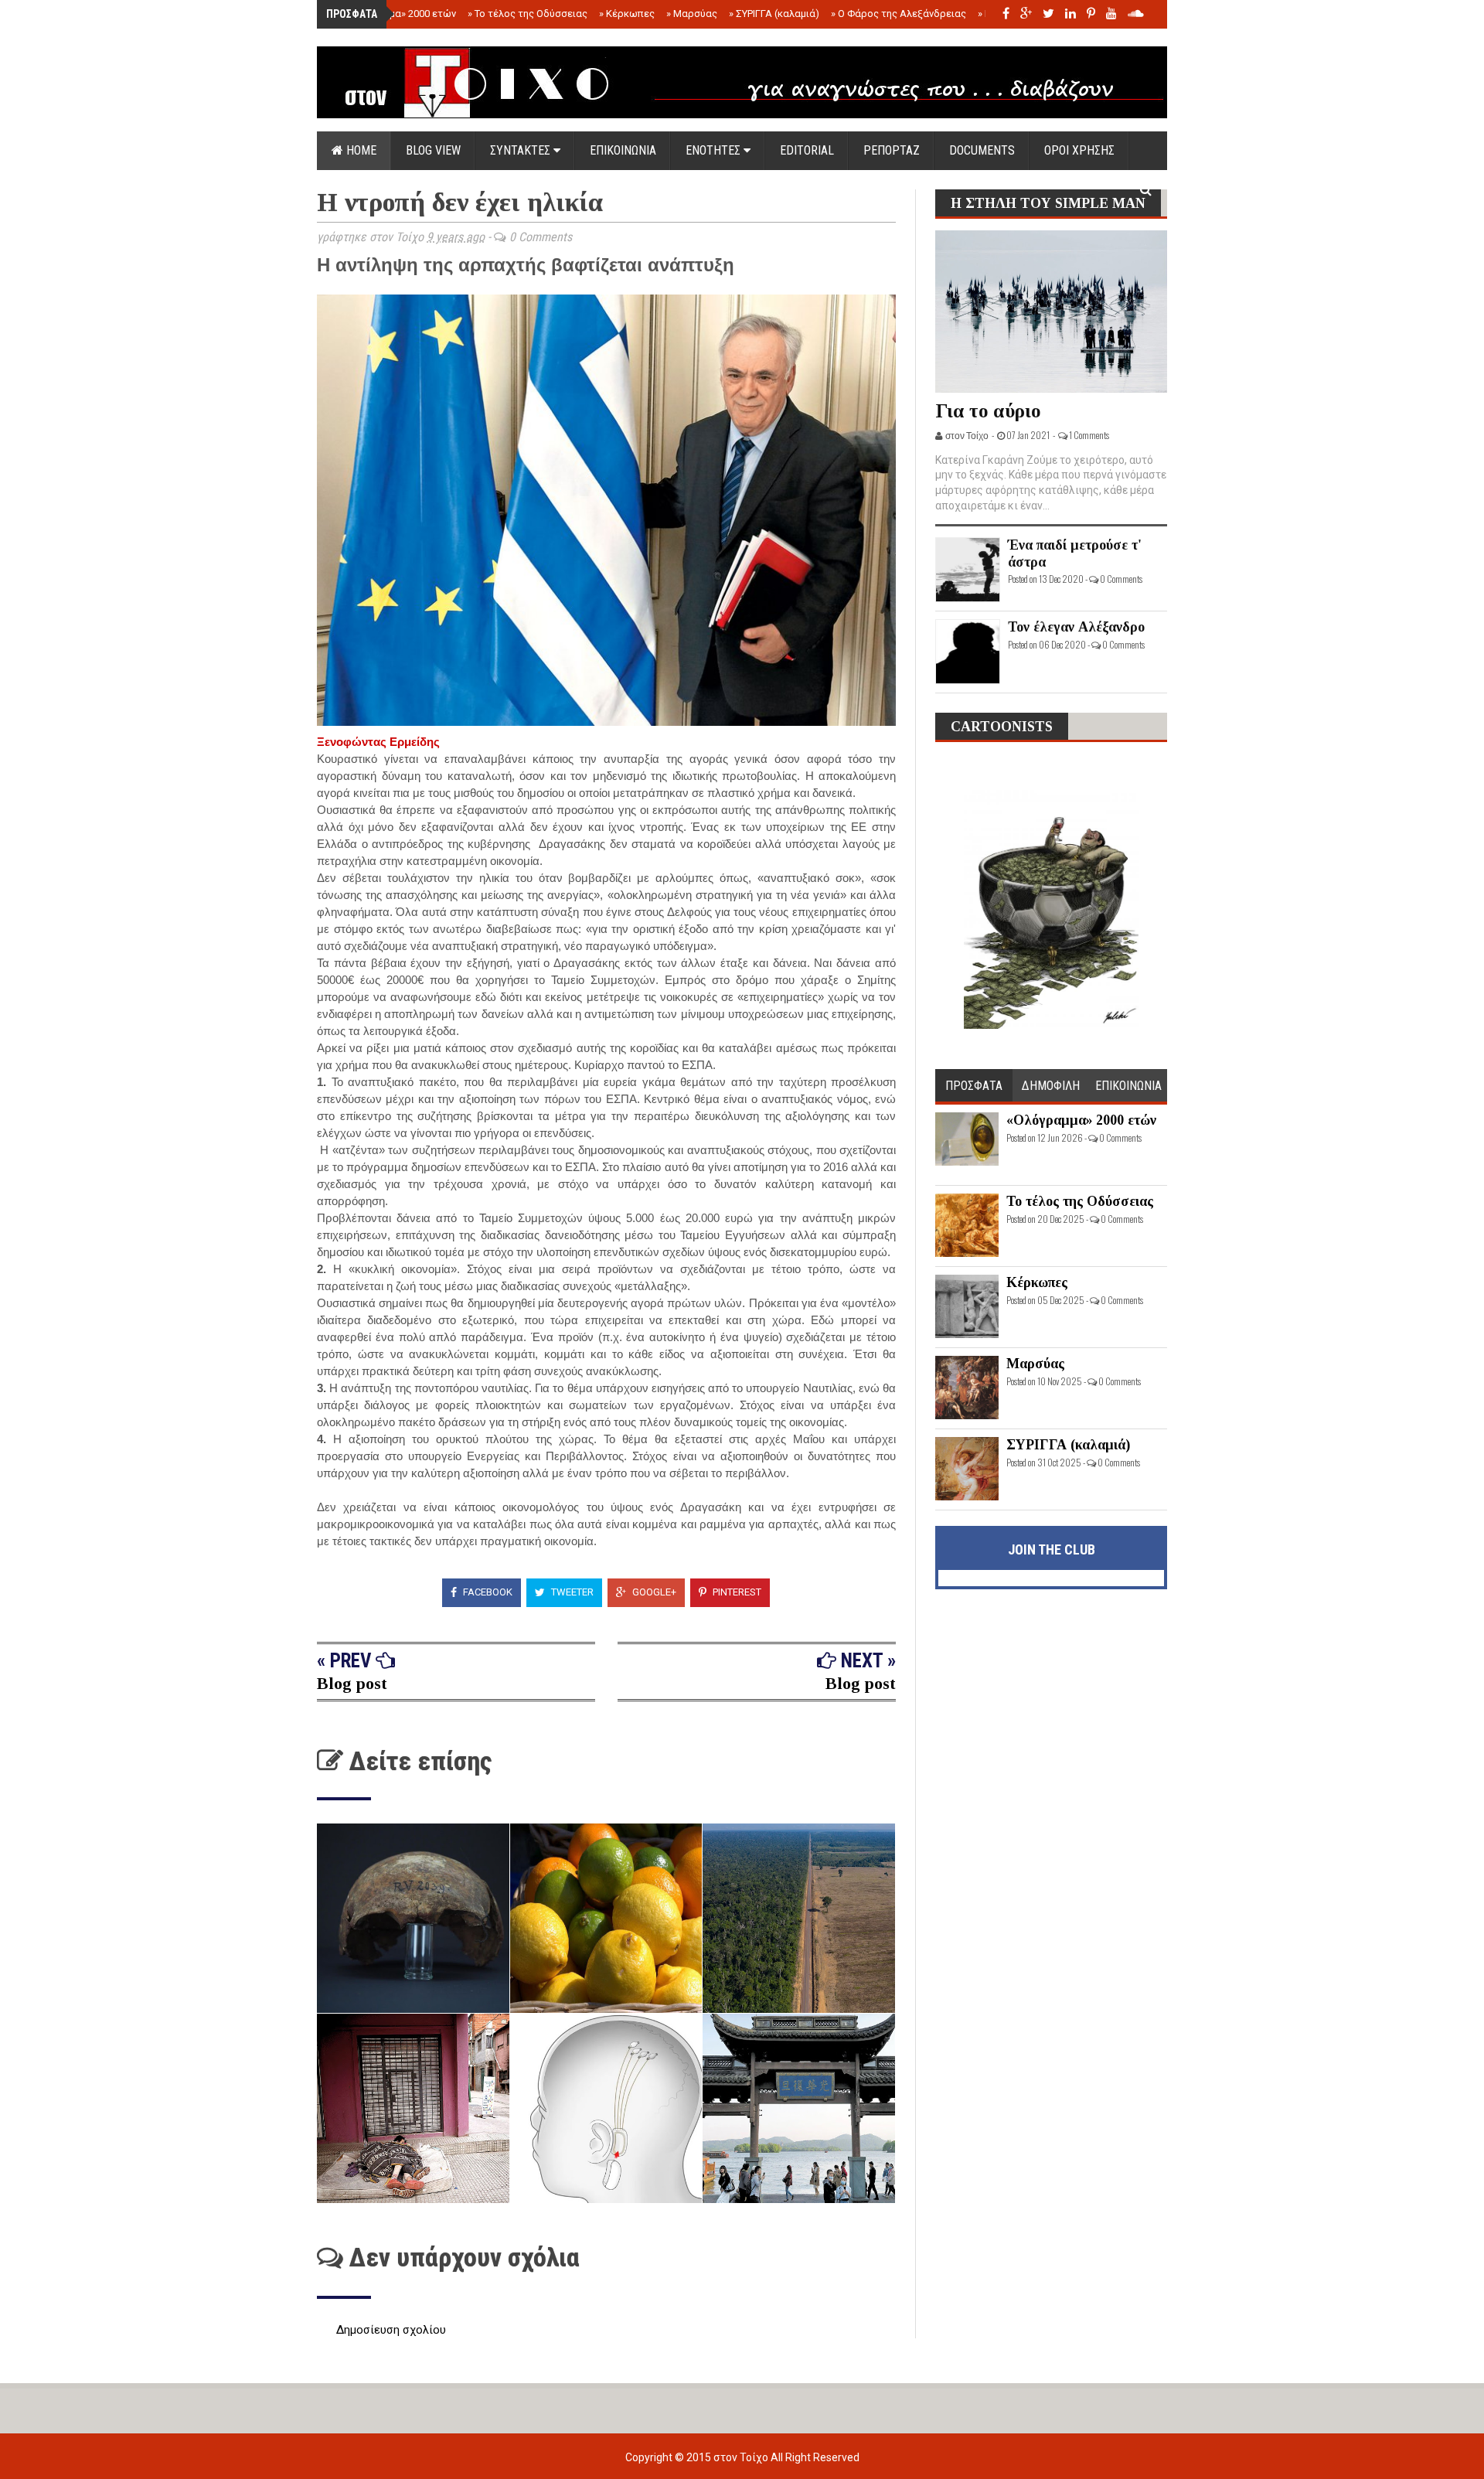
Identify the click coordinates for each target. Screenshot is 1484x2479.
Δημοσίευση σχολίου (391, 2330)
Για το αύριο (988, 411)
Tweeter (571, 1592)
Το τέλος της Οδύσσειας (528, 14)
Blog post (352, 1683)
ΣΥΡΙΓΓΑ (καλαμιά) (774, 14)
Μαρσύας (692, 14)
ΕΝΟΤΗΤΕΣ (715, 150)
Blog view (433, 150)
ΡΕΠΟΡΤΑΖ (892, 150)
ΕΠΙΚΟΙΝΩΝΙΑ (623, 150)
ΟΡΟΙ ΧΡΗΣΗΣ (1079, 150)
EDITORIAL (807, 150)
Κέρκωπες (627, 14)
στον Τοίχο (742, 2457)
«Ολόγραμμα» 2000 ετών (396, 14)
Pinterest (736, 1592)
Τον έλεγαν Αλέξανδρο (1076, 627)
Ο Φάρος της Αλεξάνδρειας (899, 14)
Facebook (487, 1592)
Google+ (653, 1592)
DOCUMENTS (982, 150)
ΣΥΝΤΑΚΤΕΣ (522, 150)
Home (360, 150)
